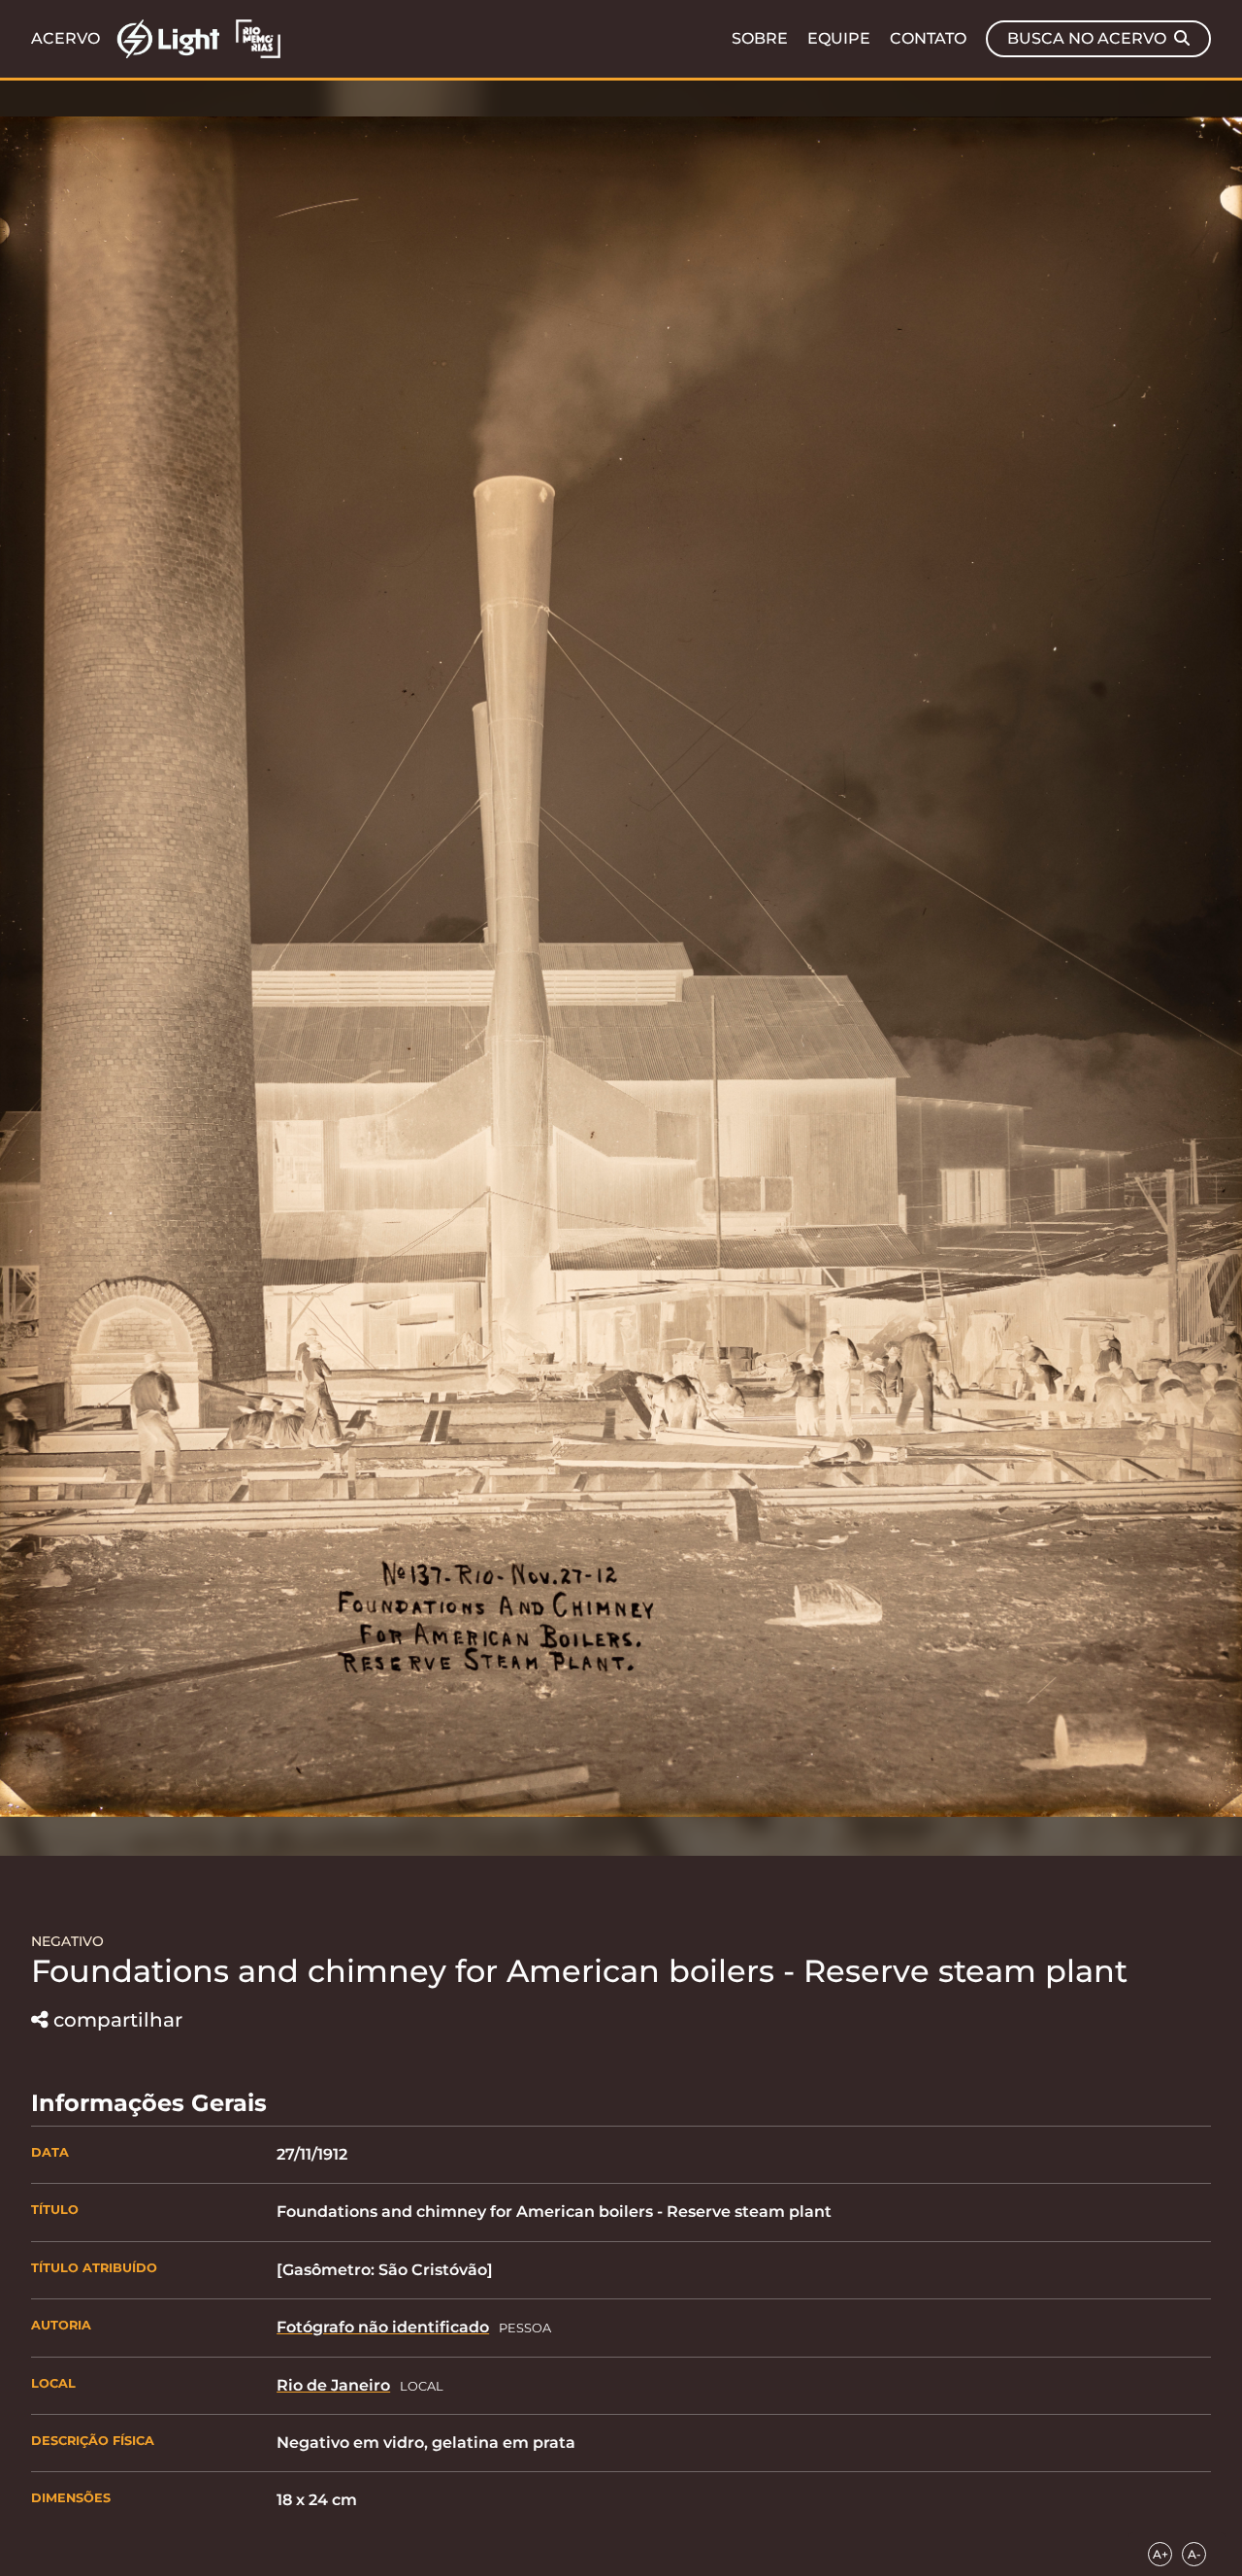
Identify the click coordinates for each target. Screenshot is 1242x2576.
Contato (928, 39)
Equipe (839, 39)
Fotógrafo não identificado (383, 2327)
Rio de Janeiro (333, 2385)
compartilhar (118, 2020)
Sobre (760, 39)
